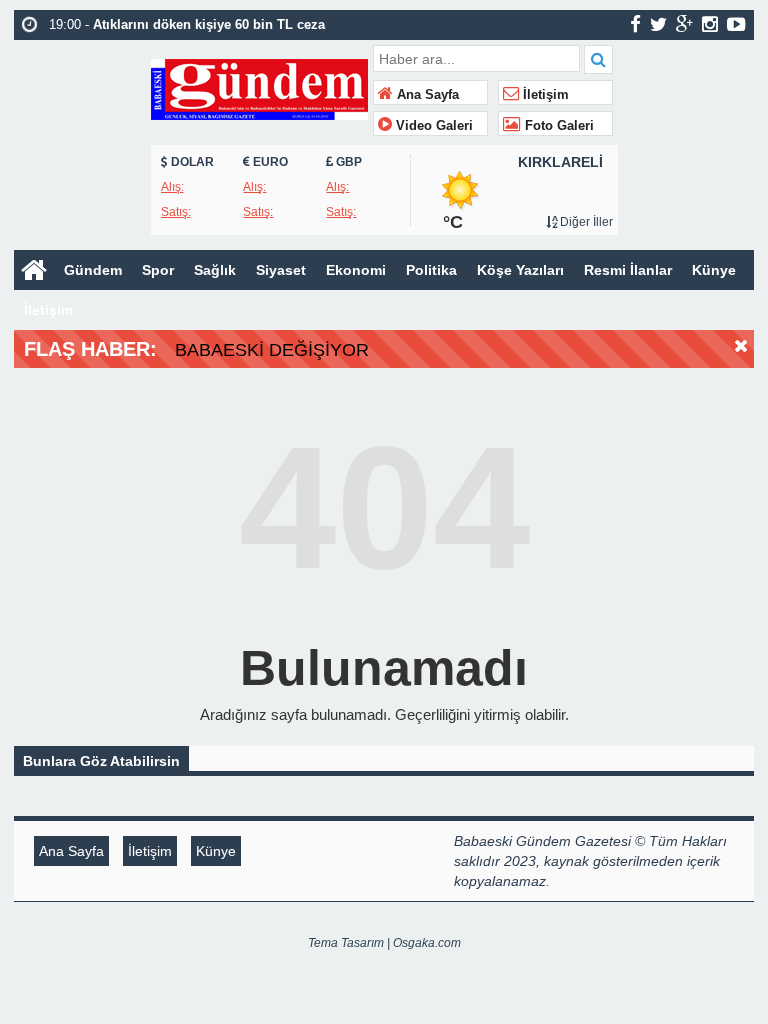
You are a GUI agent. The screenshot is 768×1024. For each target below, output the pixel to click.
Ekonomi (356, 270)
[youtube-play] (736, 24)
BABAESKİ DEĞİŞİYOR (272, 350)
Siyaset (281, 270)
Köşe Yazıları (520, 270)
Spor (158, 270)
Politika (431, 270)
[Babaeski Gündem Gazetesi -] (259, 87)
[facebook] (635, 24)
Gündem (93, 270)
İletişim (544, 95)
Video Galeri (432, 126)
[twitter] (658, 24)
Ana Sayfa (426, 95)
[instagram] (710, 24)
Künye (714, 270)
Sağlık (215, 270)
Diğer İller (585, 222)
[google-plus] (684, 24)
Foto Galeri (557, 126)
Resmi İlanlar (628, 270)
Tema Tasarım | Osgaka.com (384, 943)
